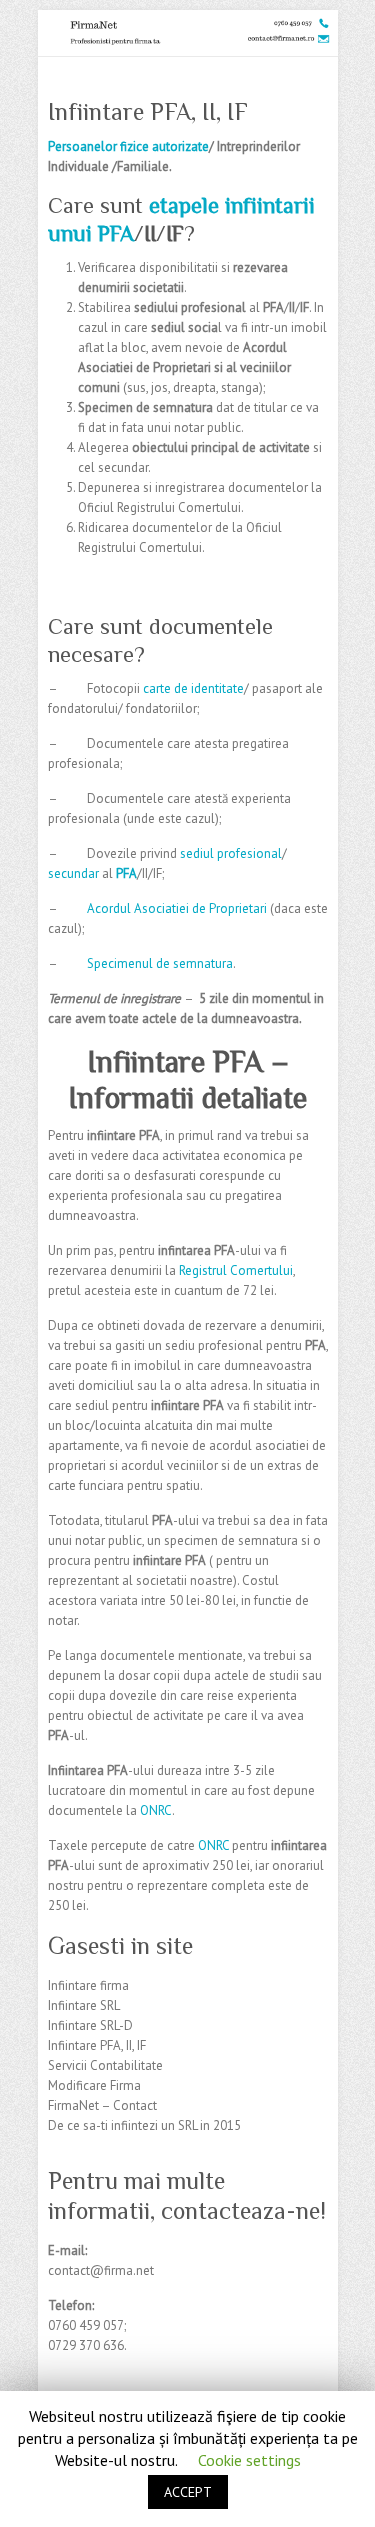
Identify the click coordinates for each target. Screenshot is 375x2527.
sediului (156, 307)
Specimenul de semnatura (160, 963)
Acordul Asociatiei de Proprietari (177, 908)
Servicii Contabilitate (105, 2065)
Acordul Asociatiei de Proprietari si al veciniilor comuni (184, 367)
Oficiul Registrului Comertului (159, 507)
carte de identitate (193, 688)
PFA (273, 307)
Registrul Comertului (236, 1270)
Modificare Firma (94, 2085)
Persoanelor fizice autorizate (128, 146)
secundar (73, 873)
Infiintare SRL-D (90, 2025)
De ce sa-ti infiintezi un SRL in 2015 (144, 2125)
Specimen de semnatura (145, 407)
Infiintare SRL (84, 2005)
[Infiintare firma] (188, 19)
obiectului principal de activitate (221, 447)
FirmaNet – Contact (102, 2105)
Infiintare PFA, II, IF (97, 2045)
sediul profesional (231, 853)
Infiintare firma (88, 1985)
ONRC (156, 1810)
